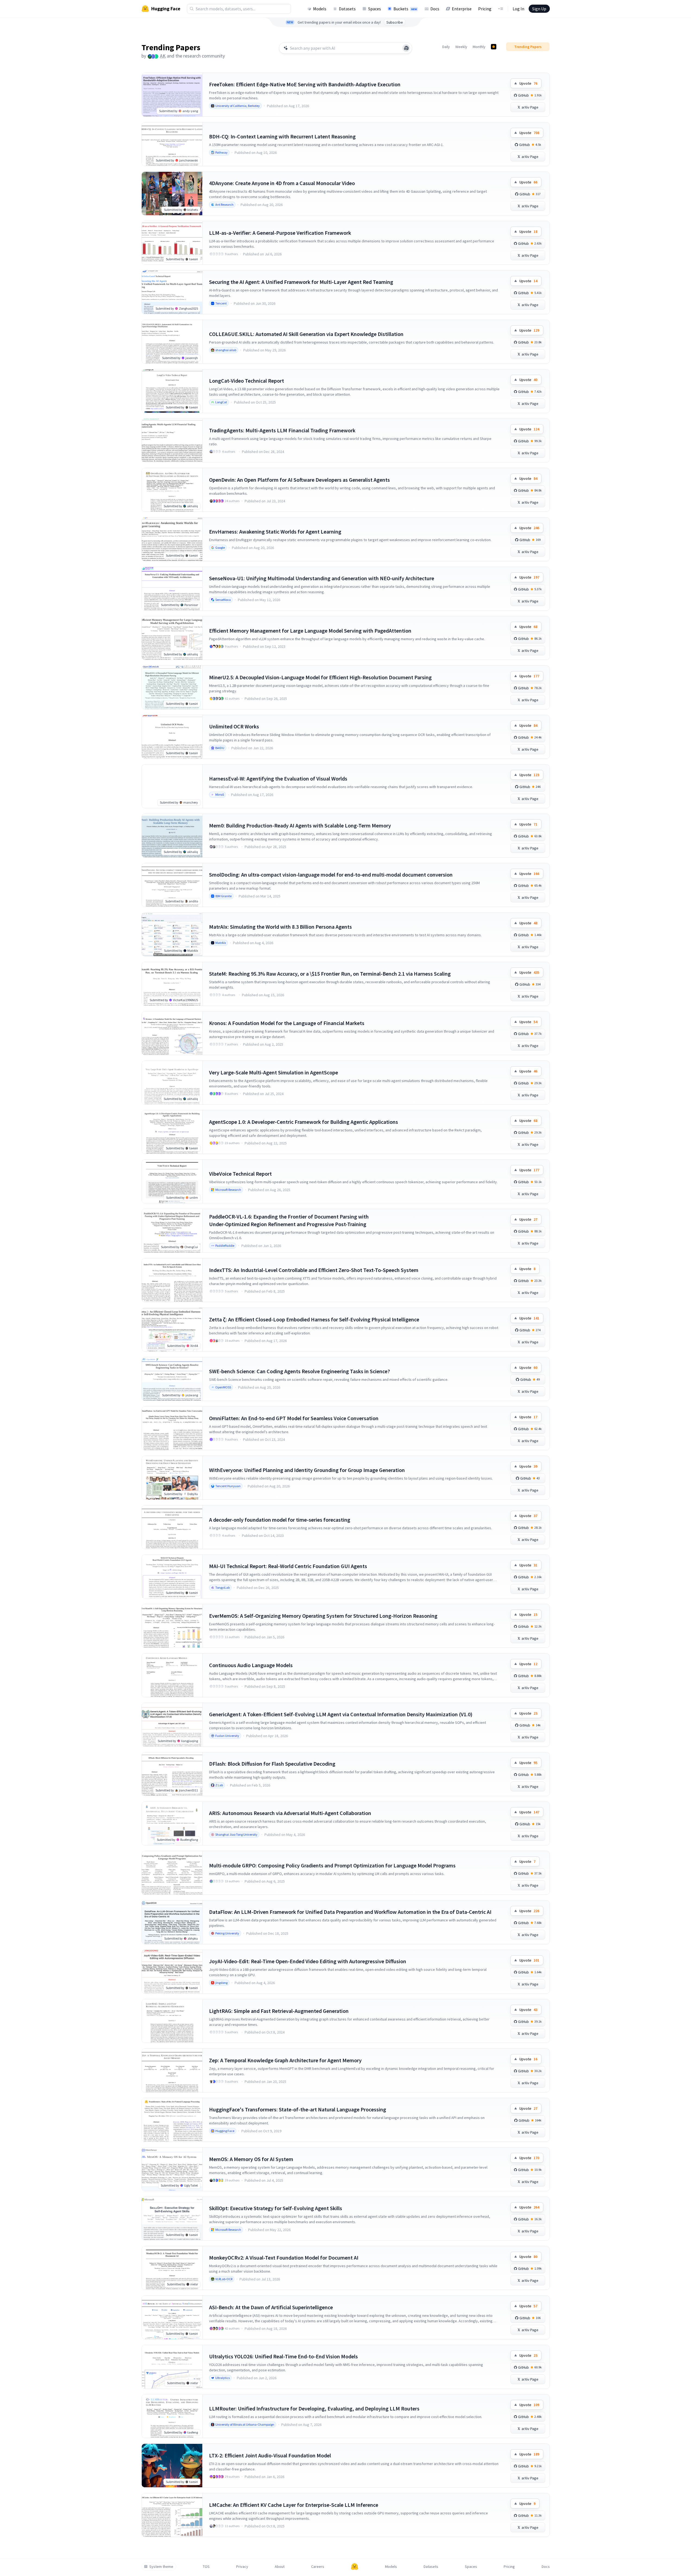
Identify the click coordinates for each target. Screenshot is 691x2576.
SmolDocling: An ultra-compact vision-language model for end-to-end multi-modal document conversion (331, 875)
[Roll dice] (406, 48)
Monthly (479, 47)
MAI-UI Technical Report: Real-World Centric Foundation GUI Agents (288, 1566)
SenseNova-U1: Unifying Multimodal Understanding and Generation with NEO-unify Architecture (322, 578)
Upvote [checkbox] (528, 83)
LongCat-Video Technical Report (247, 381)
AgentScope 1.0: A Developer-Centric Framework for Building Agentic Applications (304, 1122)
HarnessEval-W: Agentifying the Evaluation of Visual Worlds (278, 778)
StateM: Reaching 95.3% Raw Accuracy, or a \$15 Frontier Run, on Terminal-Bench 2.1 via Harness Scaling (330, 974)
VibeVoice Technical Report (240, 1174)
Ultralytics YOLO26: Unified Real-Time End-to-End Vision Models (283, 2356)
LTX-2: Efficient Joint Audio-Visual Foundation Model (270, 2455)
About (280, 2567)
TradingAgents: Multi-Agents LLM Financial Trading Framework (282, 430)
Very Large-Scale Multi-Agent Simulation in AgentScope (274, 1072)
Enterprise (462, 9)
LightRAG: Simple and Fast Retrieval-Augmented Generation (279, 2011)
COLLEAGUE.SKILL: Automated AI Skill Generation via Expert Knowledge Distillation (306, 334)
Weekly (461, 47)
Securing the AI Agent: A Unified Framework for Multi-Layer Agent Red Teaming (301, 282)
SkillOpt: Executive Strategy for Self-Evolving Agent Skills (276, 2208)
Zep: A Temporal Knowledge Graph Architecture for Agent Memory (285, 2060)
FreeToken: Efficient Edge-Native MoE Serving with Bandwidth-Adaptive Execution (305, 84)
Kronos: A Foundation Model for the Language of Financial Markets (287, 1023)
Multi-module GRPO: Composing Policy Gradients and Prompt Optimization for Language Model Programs (332, 1865)
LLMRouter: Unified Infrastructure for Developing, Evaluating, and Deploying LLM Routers (314, 2408)
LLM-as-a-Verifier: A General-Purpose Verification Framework (280, 233)
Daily (446, 47)
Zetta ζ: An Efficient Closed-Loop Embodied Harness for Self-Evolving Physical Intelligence (314, 1319)
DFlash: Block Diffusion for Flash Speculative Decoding (272, 1764)
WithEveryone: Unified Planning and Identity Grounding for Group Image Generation (307, 1470)
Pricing (485, 9)
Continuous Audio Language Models (251, 1665)
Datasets (347, 9)
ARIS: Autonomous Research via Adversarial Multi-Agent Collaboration (290, 1813)
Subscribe (395, 22)
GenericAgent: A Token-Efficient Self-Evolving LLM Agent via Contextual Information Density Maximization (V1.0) (341, 1714)
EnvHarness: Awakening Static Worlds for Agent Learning (275, 532)
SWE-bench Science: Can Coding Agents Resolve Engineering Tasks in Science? (299, 1371)
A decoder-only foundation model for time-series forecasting (280, 1520)
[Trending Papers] (494, 47)
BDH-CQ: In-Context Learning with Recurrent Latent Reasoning (282, 136)
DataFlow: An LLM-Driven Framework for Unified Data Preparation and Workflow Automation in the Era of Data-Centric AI (350, 1912)
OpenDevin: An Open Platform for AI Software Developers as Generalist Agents (299, 480)
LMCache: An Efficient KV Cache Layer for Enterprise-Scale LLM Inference (294, 2505)
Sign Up (539, 9)
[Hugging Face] (355, 2567)
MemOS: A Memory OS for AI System (251, 2159)
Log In (518, 9)
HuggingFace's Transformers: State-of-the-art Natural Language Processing (298, 2109)
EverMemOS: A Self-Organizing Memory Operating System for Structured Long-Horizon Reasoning (323, 1616)
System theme (161, 2567)
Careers (318, 2567)
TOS (206, 2567)
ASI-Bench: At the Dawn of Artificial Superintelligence (271, 2307)
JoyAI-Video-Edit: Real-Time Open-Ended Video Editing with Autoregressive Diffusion (308, 1961)
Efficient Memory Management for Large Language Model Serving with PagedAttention (310, 631)
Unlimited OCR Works (234, 726)
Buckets (405, 9)
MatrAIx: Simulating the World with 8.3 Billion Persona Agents (280, 927)
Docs (435, 9)
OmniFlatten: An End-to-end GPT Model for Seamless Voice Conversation (294, 1418)
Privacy (242, 2567)
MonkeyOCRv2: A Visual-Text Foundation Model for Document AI (284, 2258)
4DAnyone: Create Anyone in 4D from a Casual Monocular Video (282, 183)
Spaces (375, 9)
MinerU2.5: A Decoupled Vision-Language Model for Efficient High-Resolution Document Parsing (320, 677)
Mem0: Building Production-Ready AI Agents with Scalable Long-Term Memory (300, 825)
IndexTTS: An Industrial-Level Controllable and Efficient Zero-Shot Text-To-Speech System (314, 1270)
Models (320, 9)
